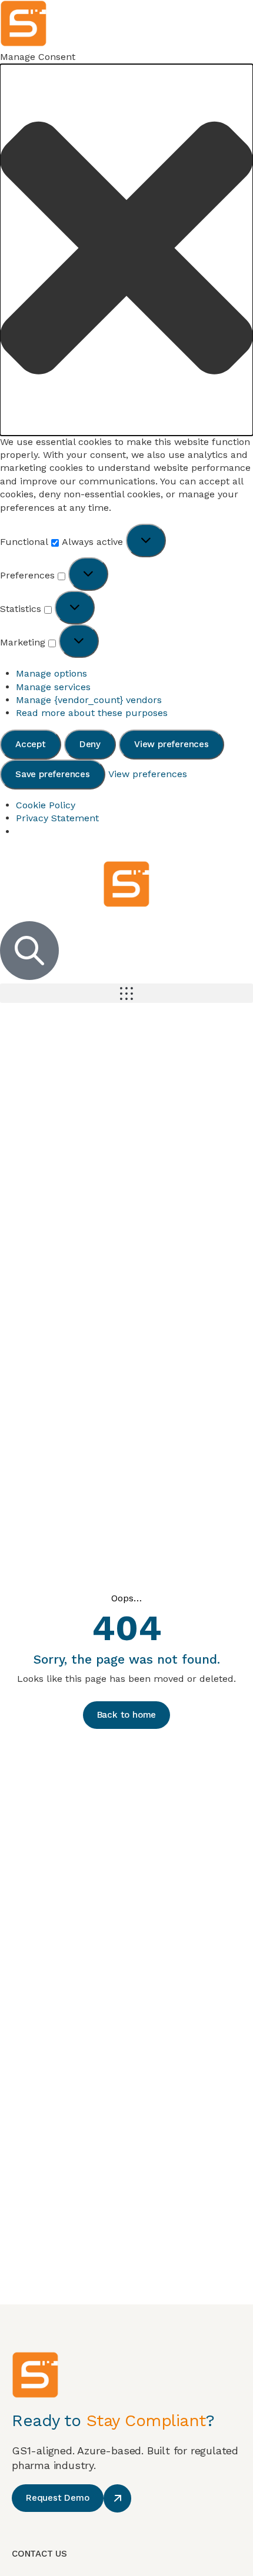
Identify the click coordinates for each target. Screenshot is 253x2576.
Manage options (51, 673)
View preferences (172, 744)
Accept (31, 744)
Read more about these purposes (92, 713)
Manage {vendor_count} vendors (89, 700)
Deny (90, 744)
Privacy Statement (57, 818)
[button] (126, 250)
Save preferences (53, 774)
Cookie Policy (46, 805)
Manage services (53, 687)
